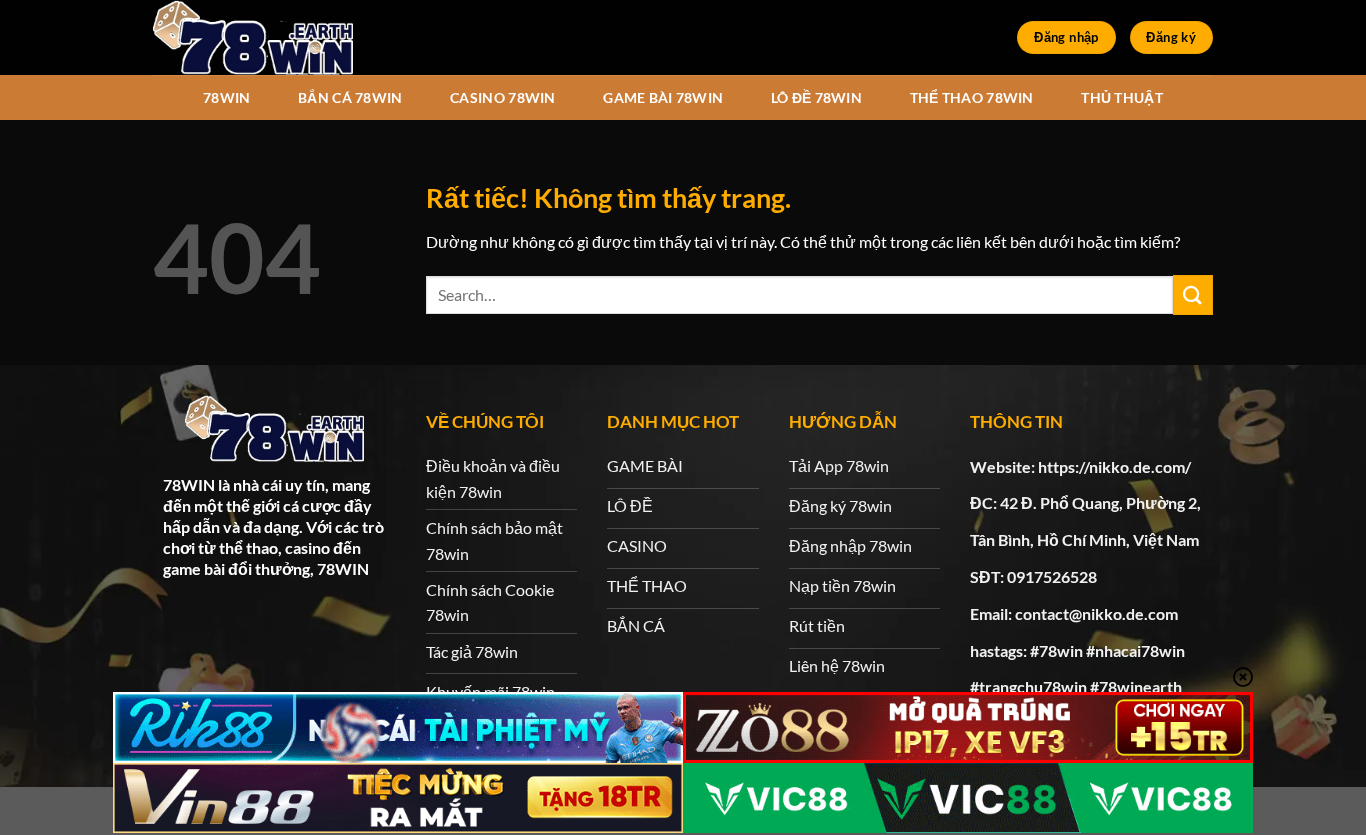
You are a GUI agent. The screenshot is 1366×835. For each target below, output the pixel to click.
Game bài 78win (663, 97)
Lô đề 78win (816, 97)
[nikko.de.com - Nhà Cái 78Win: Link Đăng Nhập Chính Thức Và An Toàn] (253, 37)
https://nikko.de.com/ (1114, 466)
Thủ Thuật (1122, 97)
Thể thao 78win (972, 97)
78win (226, 97)
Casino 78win (502, 97)
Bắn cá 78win (350, 97)
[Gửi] (1193, 294)
